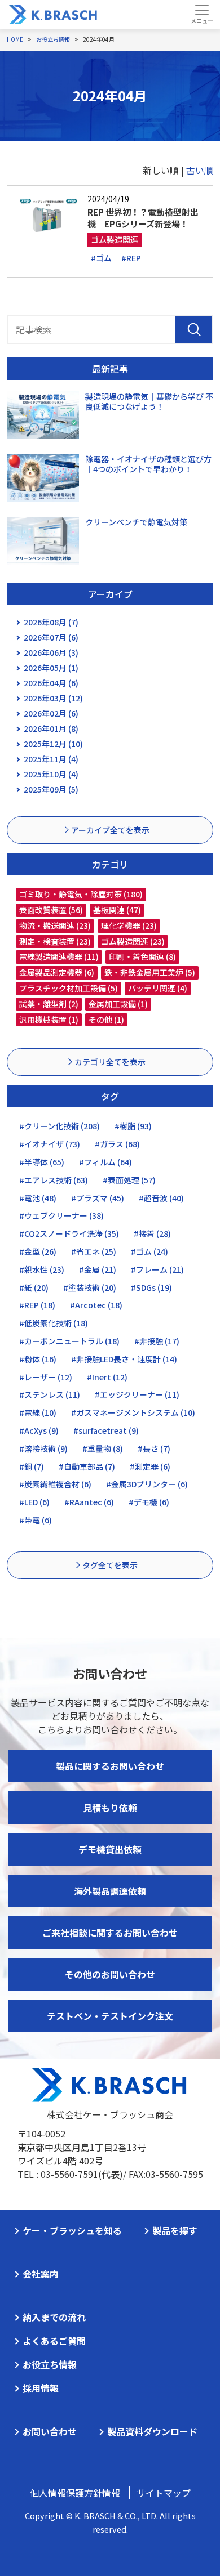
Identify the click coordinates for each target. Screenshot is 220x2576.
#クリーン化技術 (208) (60, 1126)
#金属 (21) (98, 1269)
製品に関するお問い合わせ (110, 1766)
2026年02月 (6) (51, 713)
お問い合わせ (50, 2431)
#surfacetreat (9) (106, 1430)
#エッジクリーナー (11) (137, 1394)
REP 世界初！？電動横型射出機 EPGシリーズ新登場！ (143, 218)
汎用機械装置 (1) (49, 1019)
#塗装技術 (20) (90, 1287)
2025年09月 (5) (51, 789)
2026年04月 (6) (51, 683)
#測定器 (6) (150, 1466)
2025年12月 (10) (53, 744)
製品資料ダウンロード (152, 2431)
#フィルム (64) (105, 1162)
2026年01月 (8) (51, 728)
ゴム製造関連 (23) (133, 941)
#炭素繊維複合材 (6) (55, 1484)
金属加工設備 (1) (118, 1004)
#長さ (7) (154, 1448)
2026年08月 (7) (51, 622)
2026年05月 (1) (51, 668)
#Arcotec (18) (96, 1305)
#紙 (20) (34, 1287)
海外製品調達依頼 (110, 1891)
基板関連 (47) (117, 910)
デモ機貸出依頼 (110, 1849)
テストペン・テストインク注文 (110, 2016)
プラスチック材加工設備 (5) (69, 988)
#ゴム (101, 258)
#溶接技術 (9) (43, 1448)
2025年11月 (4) (51, 759)
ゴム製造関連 (115, 239)
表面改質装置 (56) (51, 910)
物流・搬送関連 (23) (55, 925)
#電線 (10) (38, 1412)
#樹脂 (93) (133, 1126)
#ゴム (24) (149, 1251)
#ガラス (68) (117, 1144)
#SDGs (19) (151, 1287)
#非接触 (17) (157, 1341)
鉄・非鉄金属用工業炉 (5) (150, 972)
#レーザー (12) (46, 1377)
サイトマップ (164, 2493)
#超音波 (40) (161, 1198)
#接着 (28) (152, 1233)
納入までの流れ (54, 2317)
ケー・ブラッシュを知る (72, 2230)
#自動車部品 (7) (87, 1466)
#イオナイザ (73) (50, 1144)
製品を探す (175, 2230)
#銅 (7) (32, 1466)
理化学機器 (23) (129, 925)
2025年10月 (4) (51, 774)
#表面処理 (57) (129, 1180)
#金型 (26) (38, 1251)
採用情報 (41, 2388)
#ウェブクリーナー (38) (61, 1215)
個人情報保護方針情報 (75, 2493)
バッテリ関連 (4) (158, 988)
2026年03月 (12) (53, 698)
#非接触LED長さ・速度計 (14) (124, 1359)
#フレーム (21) (157, 1269)
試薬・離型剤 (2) (49, 1004)
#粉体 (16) (38, 1359)
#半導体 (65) (42, 1162)
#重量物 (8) (103, 1448)
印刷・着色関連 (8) (142, 956)
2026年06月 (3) (51, 652)
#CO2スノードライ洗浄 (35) (69, 1233)
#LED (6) (34, 1502)
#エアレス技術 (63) (54, 1180)
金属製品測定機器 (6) (57, 972)
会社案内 (41, 2274)
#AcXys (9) (39, 1430)
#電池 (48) (38, 1198)
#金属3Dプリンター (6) (147, 1484)
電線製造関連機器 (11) (59, 956)
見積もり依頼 (110, 1808)
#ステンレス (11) (50, 1394)
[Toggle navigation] (202, 14)
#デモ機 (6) (149, 1502)
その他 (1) (106, 1019)
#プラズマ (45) (98, 1198)
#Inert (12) (107, 1377)
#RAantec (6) (89, 1502)
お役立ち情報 (50, 2364)
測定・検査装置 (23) (55, 941)
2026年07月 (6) (51, 637)
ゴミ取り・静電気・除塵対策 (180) (81, 894)
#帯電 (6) (36, 1520)
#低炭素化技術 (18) (54, 1323)
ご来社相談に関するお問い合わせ (110, 1933)
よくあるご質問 (54, 2341)
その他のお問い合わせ (110, 1974)
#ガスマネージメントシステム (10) (133, 1412)
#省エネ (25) (94, 1251)
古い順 (200, 170)
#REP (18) (37, 1305)
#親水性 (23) (42, 1269)
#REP (131, 258)
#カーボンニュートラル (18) (69, 1341)
